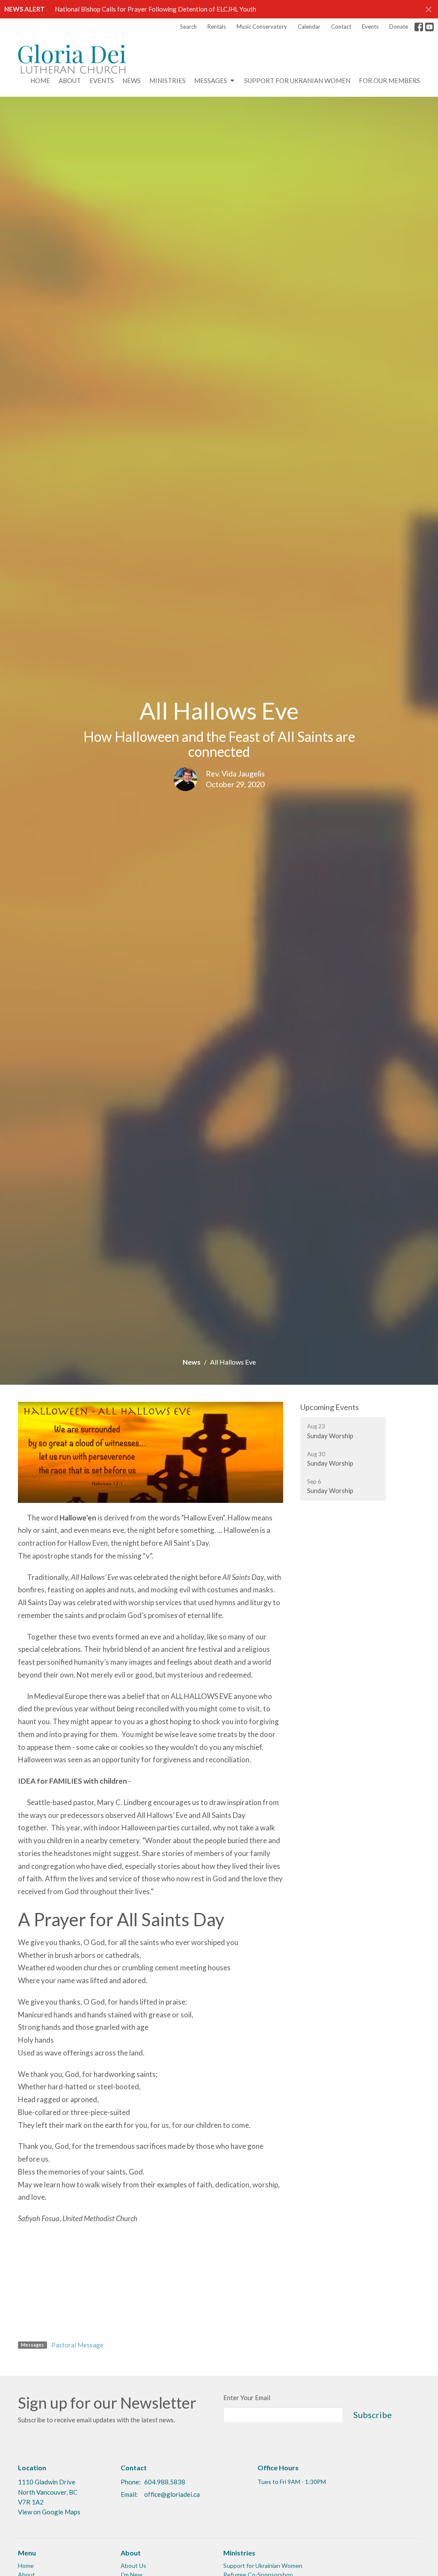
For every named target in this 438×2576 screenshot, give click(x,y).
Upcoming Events (330, 1407)
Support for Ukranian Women (297, 80)
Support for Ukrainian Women (263, 2566)
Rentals (217, 27)
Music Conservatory (262, 27)
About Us (133, 2566)
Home (40, 80)
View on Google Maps (49, 2512)
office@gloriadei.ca (172, 2494)
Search (188, 27)
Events (370, 27)
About (70, 80)
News (132, 80)
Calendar (309, 27)
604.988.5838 (165, 2482)
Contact (341, 27)
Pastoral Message (77, 2345)
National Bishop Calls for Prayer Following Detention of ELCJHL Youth (155, 9)
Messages (211, 80)
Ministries (167, 80)
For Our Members (389, 80)
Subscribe (373, 2415)
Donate (399, 27)
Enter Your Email (247, 2398)
